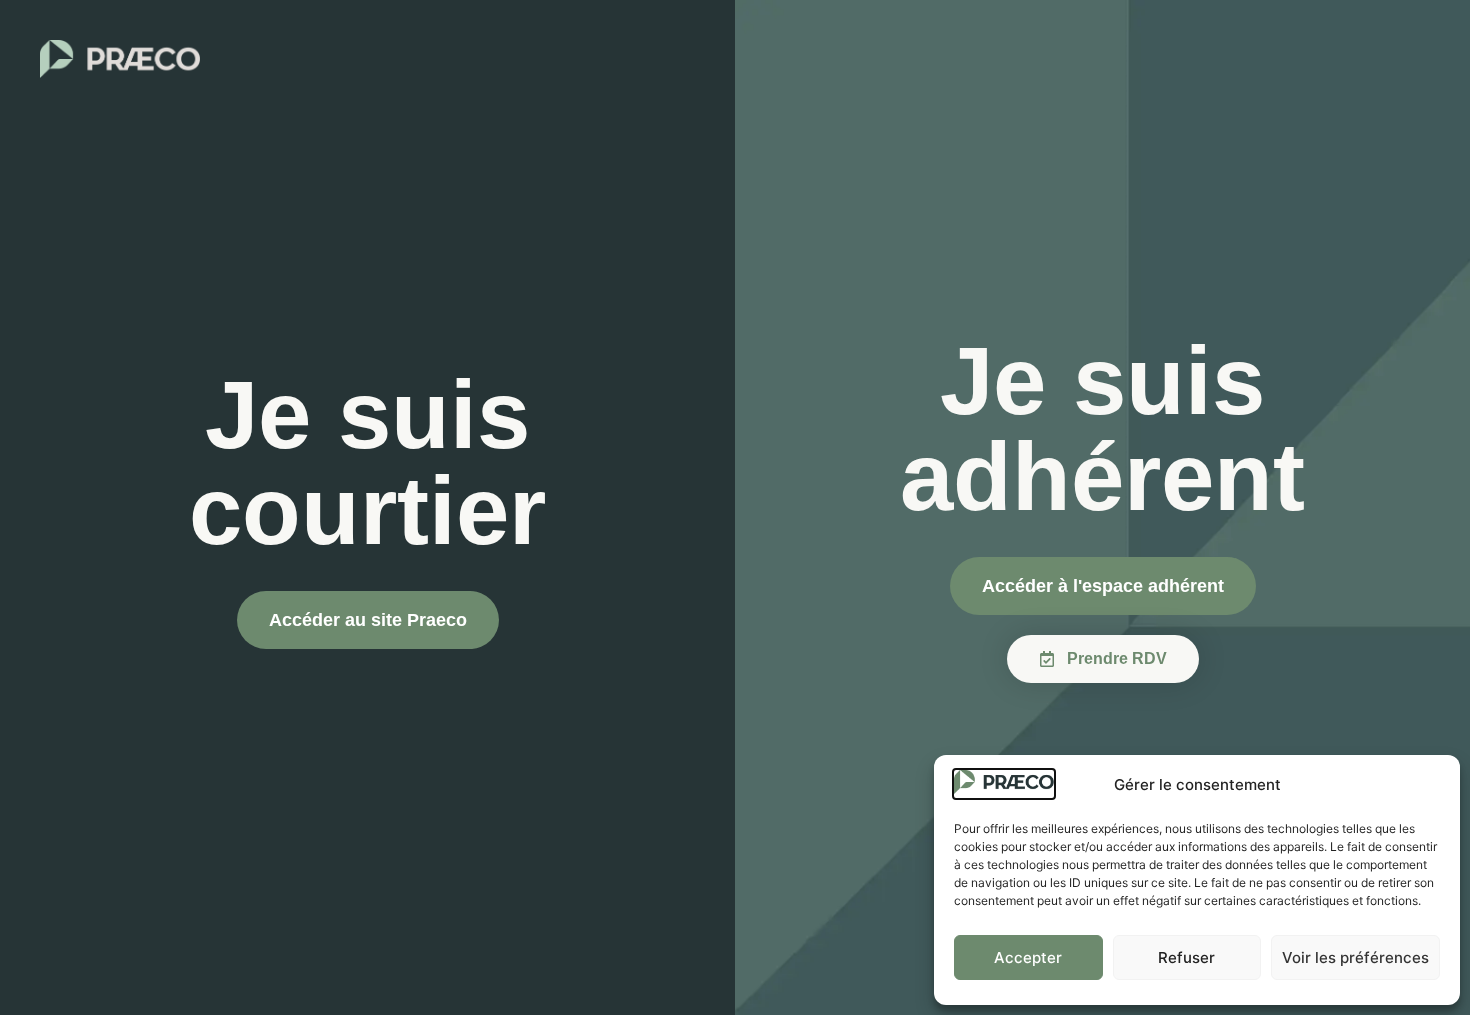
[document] (735, 507)
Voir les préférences (1355, 957)
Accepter (1028, 957)
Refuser (1186, 957)
